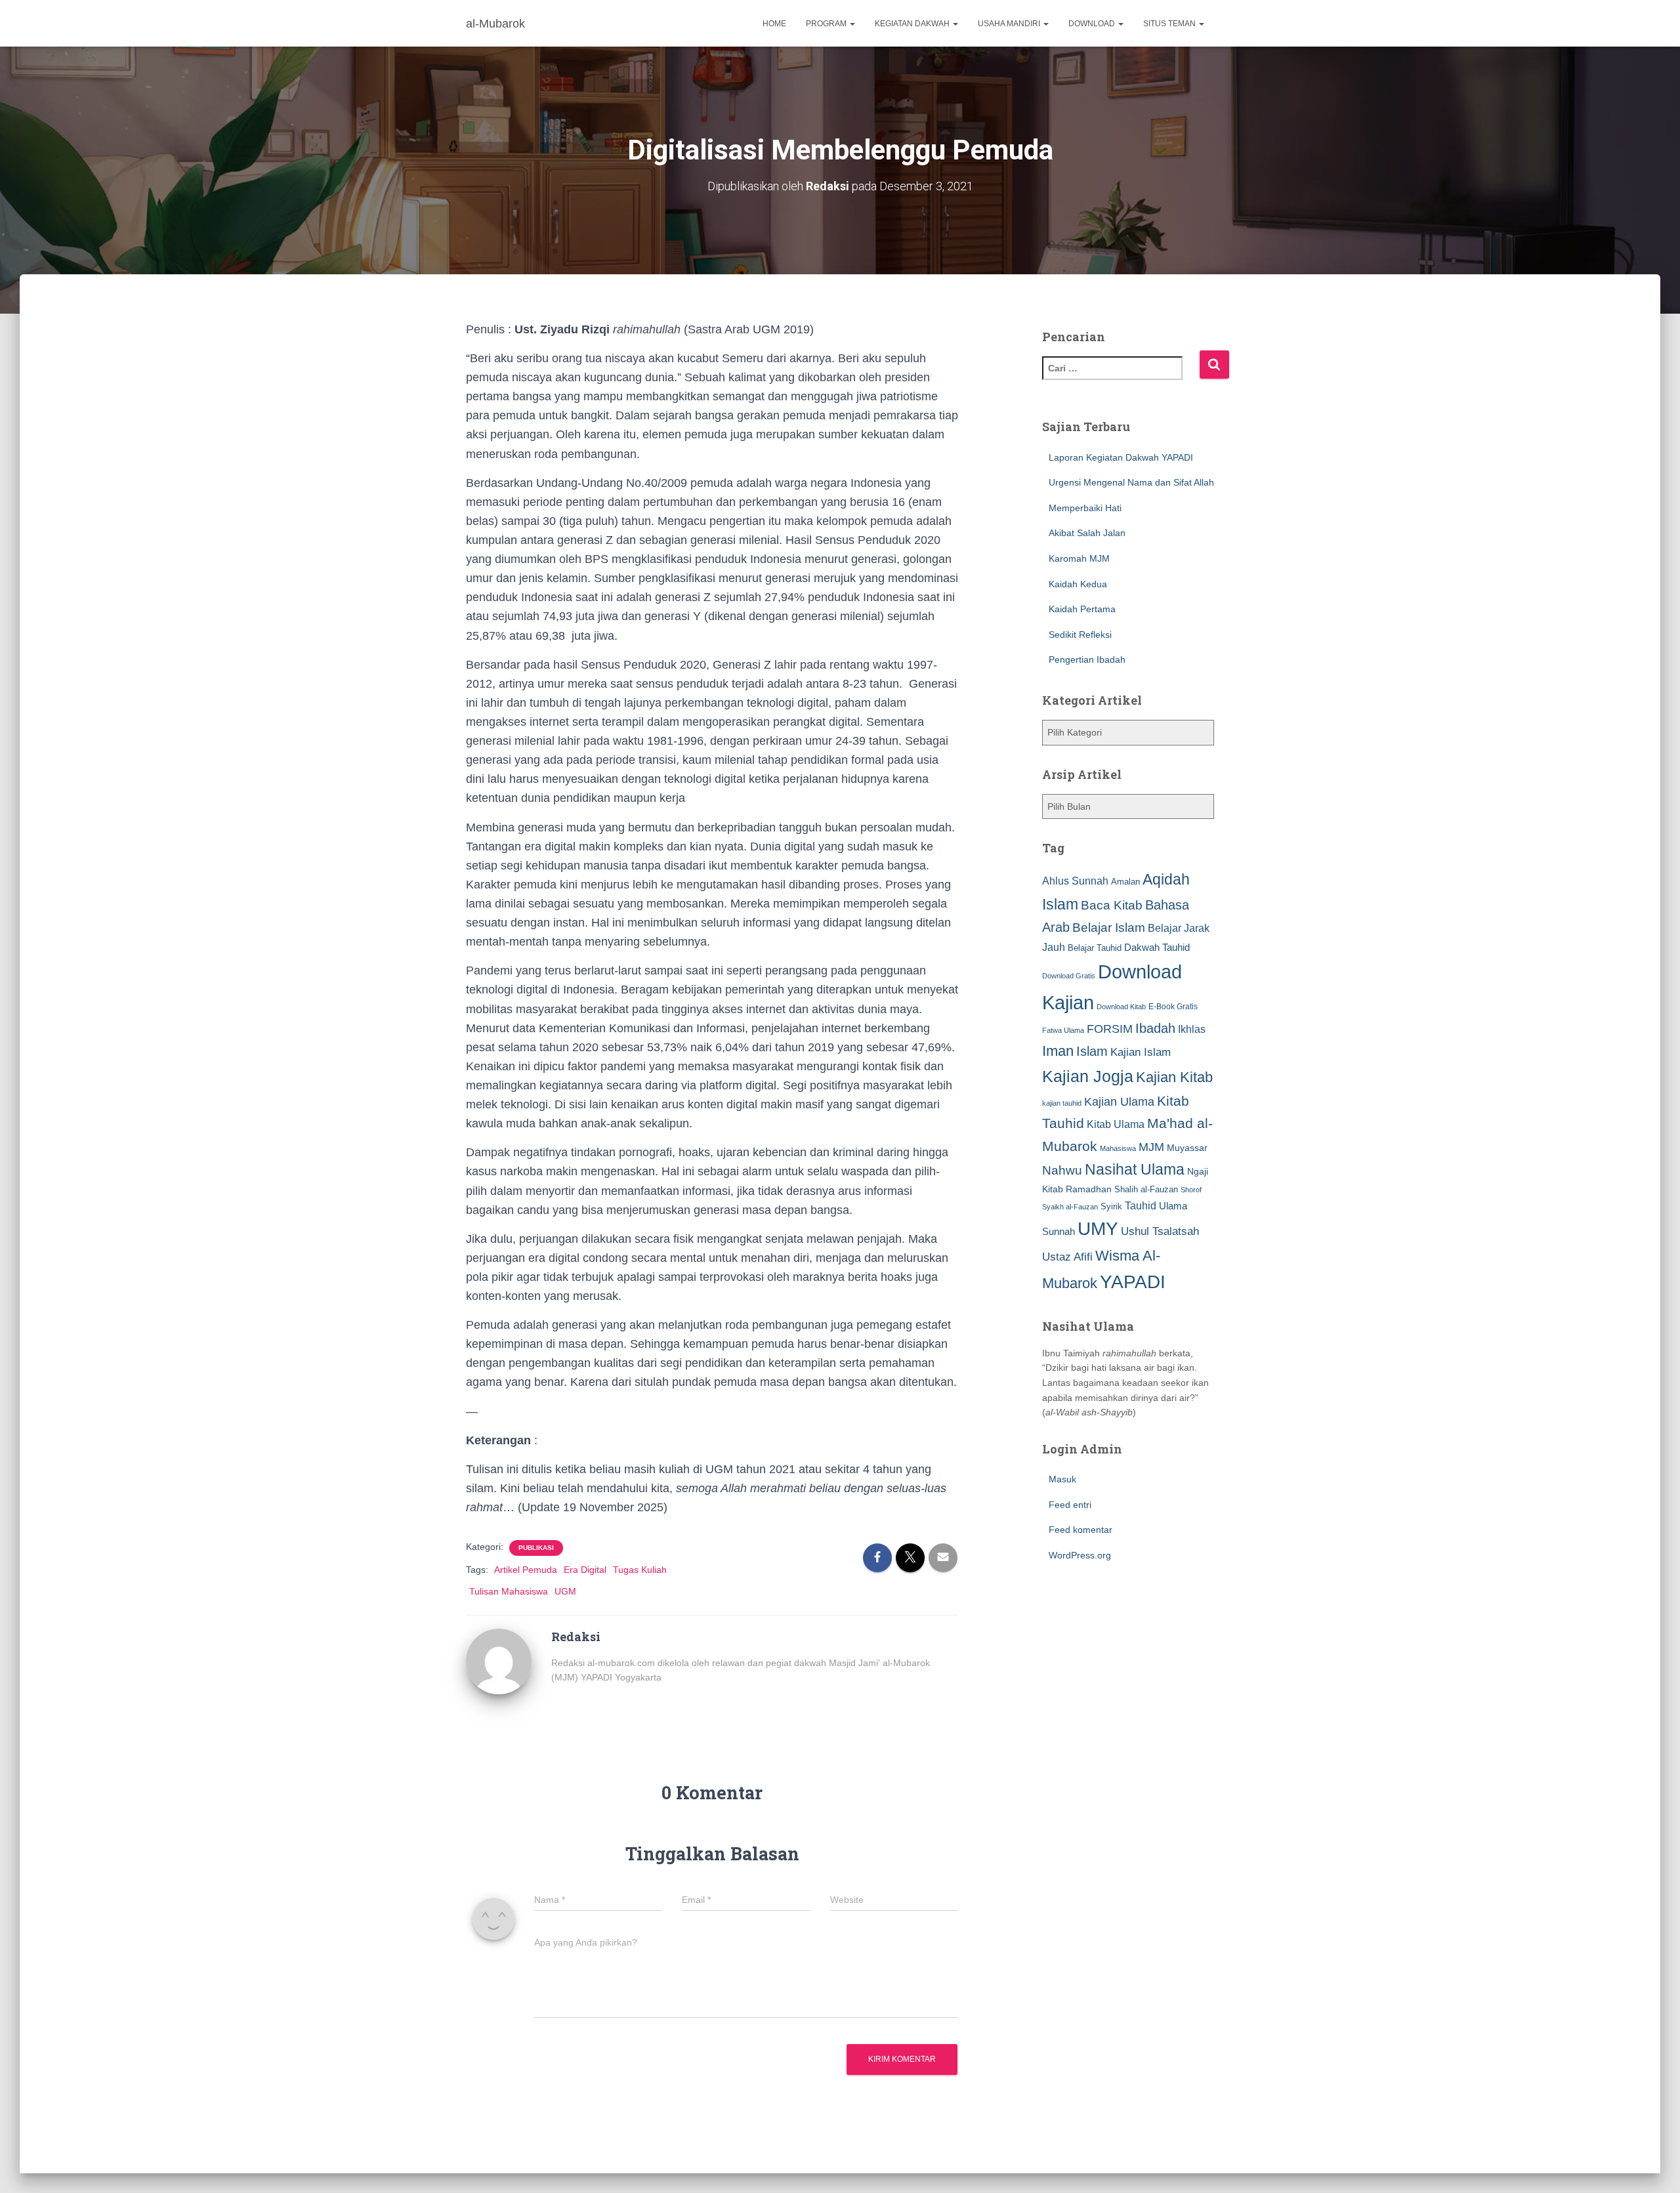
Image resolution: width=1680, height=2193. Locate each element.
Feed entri (1070, 1505)
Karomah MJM (1079, 558)
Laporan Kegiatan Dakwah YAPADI (1121, 457)
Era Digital (585, 1570)
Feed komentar (1081, 1530)
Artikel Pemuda (526, 1570)
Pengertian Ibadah (1087, 659)
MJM (1151, 1147)
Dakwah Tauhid (1157, 948)
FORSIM (1110, 1029)
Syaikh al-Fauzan (1070, 1207)
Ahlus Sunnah (1075, 881)
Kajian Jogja (1088, 1076)
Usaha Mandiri (1010, 24)
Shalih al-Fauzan (1146, 1189)
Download (1093, 24)
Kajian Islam (1141, 1052)
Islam (1092, 1051)
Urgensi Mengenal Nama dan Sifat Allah (1131, 482)
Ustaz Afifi (1067, 1257)
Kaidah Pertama (1082, 609)
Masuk (1062, 1479)
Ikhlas (1192, 1029)
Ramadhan (1089, 1189)
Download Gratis (1069, 976)
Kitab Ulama (1116, 1124)
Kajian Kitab (1174, 1077)
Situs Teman (1170, 24)
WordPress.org (1080, 1555)
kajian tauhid (1062, 1103)
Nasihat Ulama (1135, 1169)
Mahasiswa (1118, 1148)
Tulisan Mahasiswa (509, 1591)
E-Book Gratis (1173, 1006)
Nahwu (1062, 1170)
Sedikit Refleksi (1080, 635)
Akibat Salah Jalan (1087, 533)
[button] (852, 24)
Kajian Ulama (1119, 1102)
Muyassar (1187, 1148)
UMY (1098, 1229)
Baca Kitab (1112, 905)
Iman (1058, 1051)
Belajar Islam (1109, 928)
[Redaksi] (499, 1661)
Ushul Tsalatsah (1160, 1231)
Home (774, 24)
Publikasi (536, 1548)
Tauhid (1141, 1205)
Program (827, 24)
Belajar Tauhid (1095, 948)
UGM (565, 1591)
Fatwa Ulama (1063, 1030)
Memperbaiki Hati (1085, 508)
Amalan (1125, 882)
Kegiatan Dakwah (913, 24)
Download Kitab (1121, 1007)
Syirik (1111, 1206)
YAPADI (1133, 1282)
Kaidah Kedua (1078, 584)
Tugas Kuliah (640, 1570)
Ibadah (1155, 1028)
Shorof (1191, 1190)
